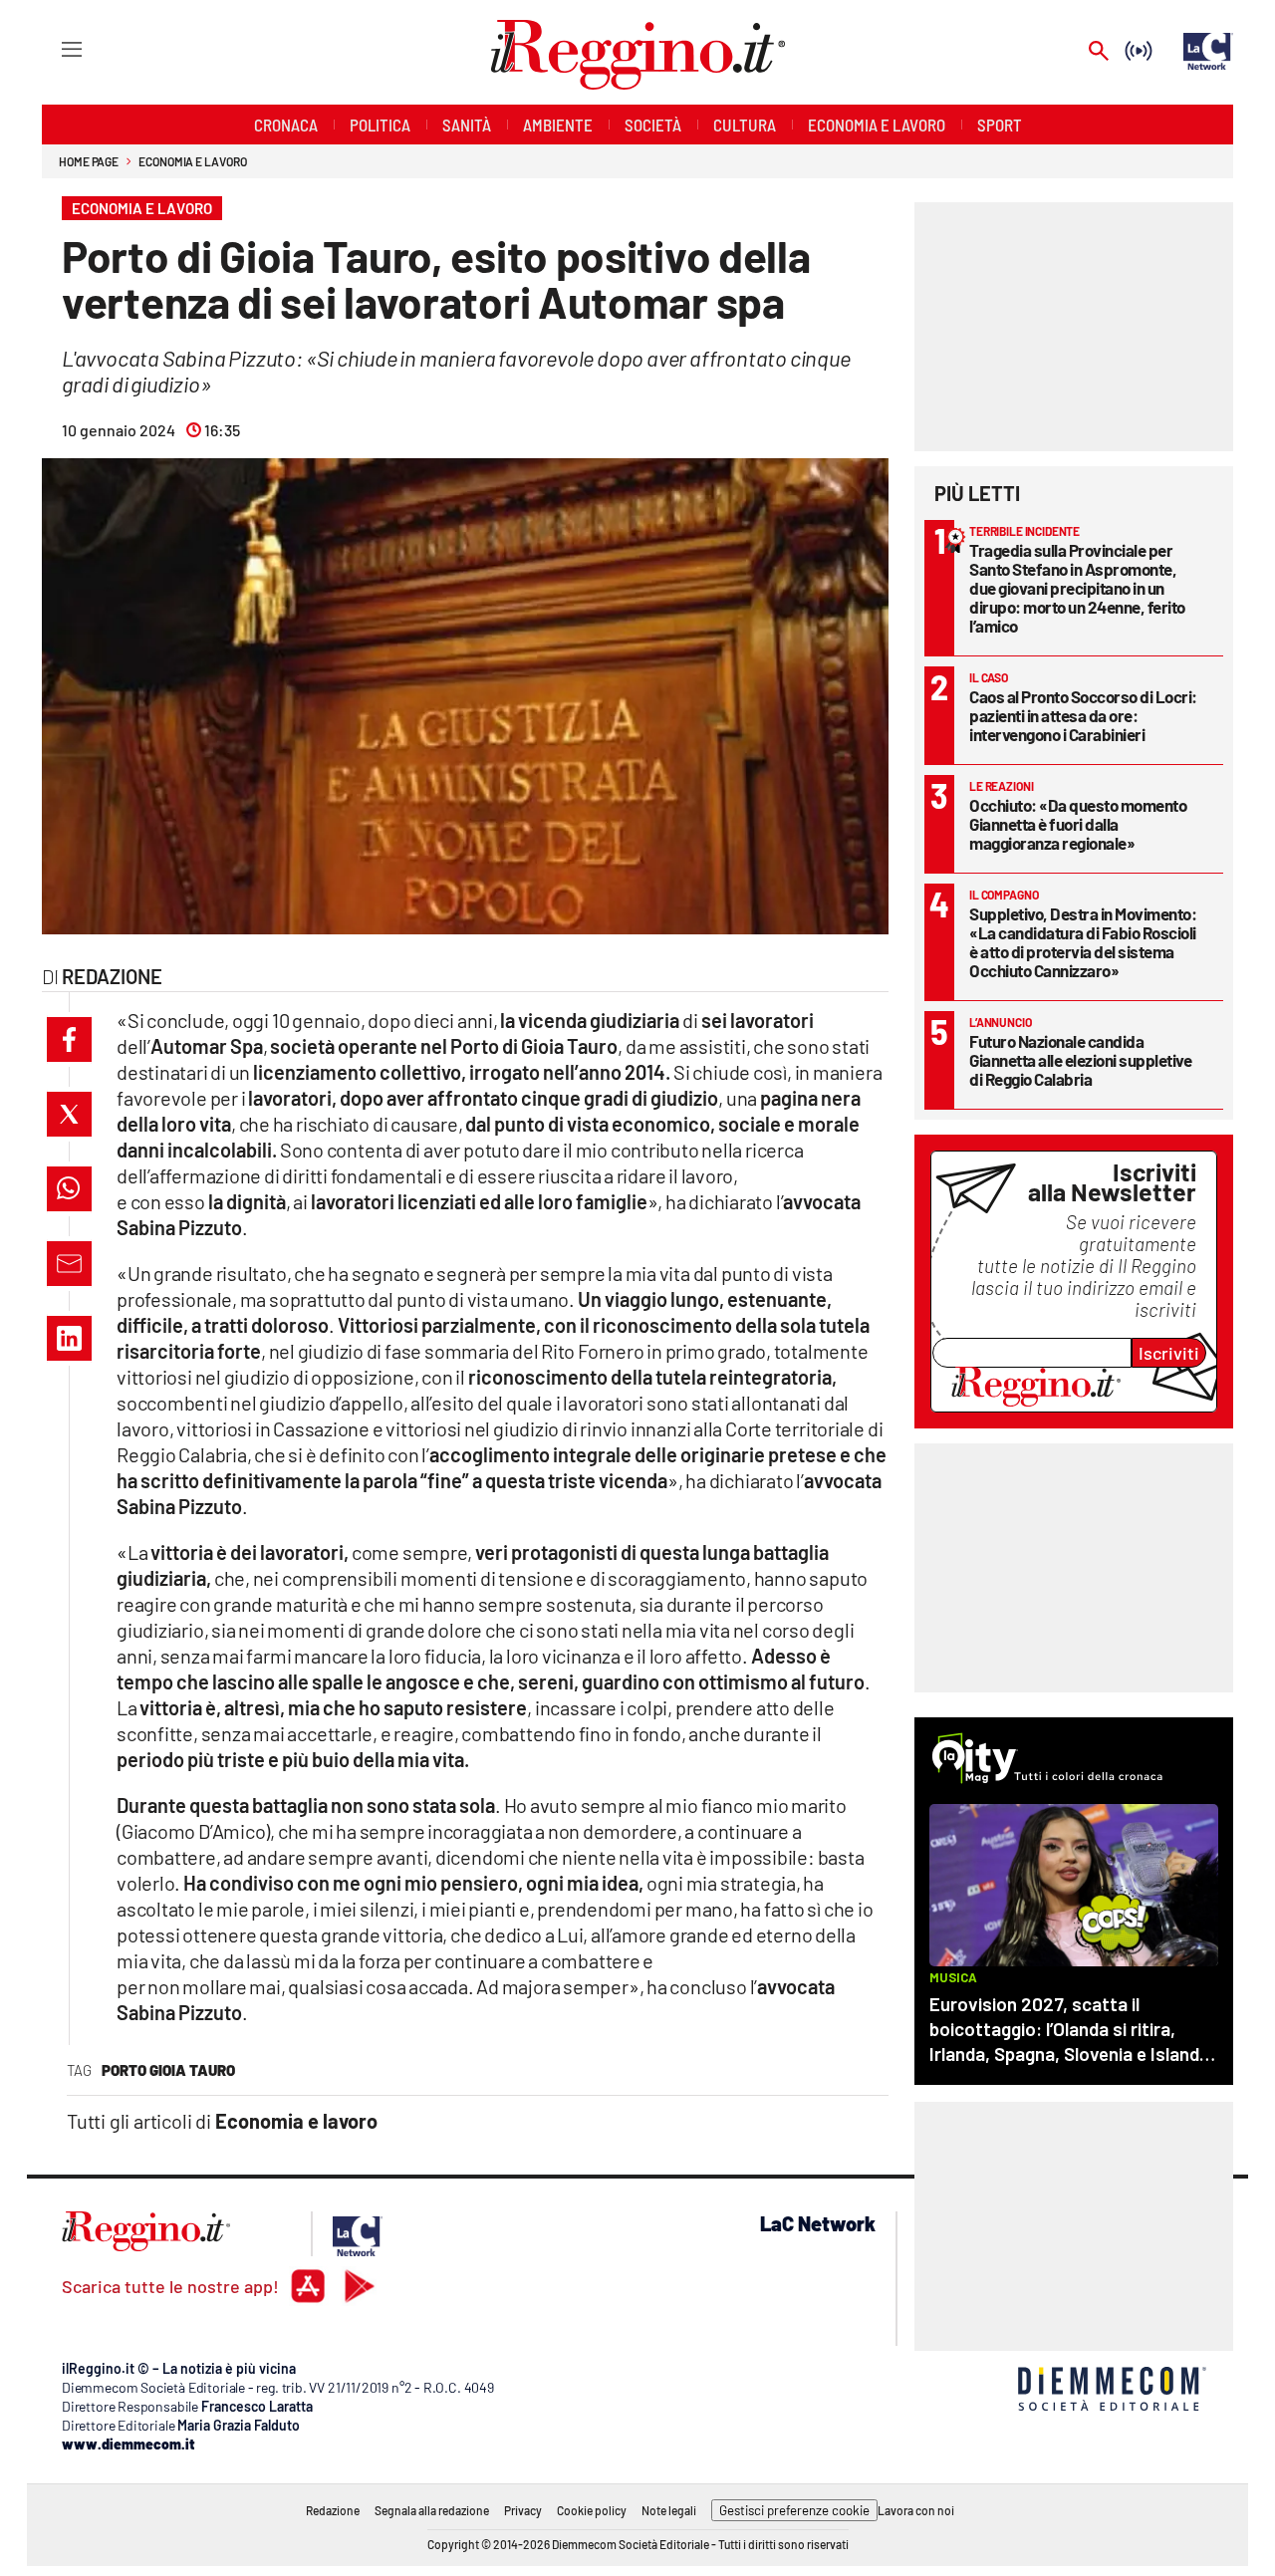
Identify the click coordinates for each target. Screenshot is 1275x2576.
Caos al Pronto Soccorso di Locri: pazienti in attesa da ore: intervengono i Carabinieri (1083, 715)
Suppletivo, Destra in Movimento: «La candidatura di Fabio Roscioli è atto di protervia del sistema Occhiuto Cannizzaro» (1083, 942)
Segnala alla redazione (432, 2510)
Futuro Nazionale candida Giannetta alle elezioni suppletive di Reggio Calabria (1080, 1060)
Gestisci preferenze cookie (794, 2510)
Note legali (669, 2510)
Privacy (523, 2510)
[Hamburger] (53, 48)
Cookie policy (592, 2510)
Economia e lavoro (192, 161)
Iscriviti (1169, 1353)
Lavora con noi (916, 2510)
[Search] (1099, 52)
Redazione (333, 2510)
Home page (89, 161)
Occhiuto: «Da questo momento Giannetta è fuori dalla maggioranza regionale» (1078, 824)
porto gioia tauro (168, 2070)
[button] (69, 1039)
